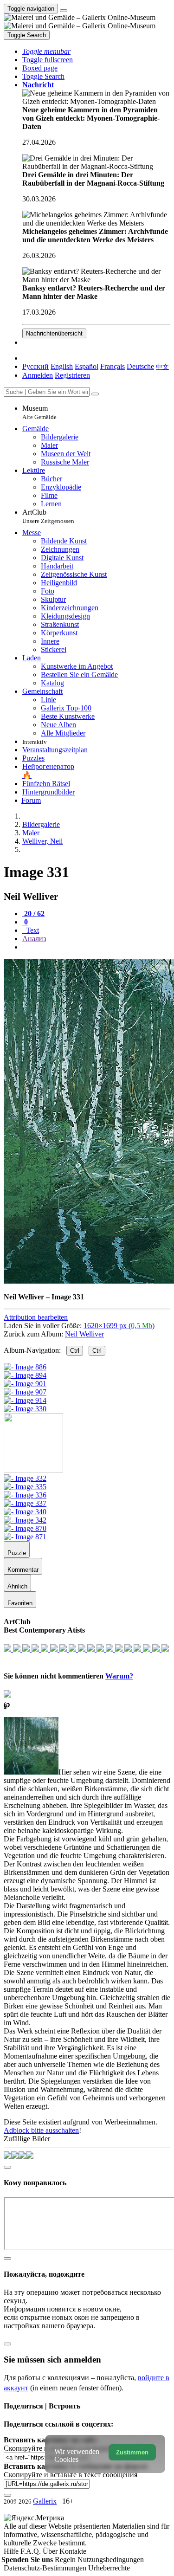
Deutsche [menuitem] (140, 366)
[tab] (33, 914)
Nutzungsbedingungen (111, 2560)
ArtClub (48, 516)
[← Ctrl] (25, 1409)
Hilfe (12, 2551)
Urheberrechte (109, 2568)
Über (51, 2551)
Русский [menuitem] (35, 366)
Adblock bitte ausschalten (41, 2130)
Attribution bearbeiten (36, 1317)
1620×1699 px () (119, 1326)
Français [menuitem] (113, 366)
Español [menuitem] (87, 366)
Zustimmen (132, 2452)
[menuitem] (162, 366)
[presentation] (96, 947)
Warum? (119, 1676)
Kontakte (73, 2551)
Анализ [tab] (34, 939)
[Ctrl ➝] (25, 1478)
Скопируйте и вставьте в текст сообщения (71, 2475)
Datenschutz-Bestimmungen (46, 2568)
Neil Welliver (84, 1334)
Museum (39, 412)
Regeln (66, 2560)
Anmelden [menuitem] (38, 375)
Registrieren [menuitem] (72, 375)
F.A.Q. (32, 2551)
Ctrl (75, 1351)
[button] (46, 51)
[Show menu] (64, 11)
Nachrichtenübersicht (54, 333)
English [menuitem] (62, 366)
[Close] (95, 394)
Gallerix (45, 2501)
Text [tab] (32, 930)
